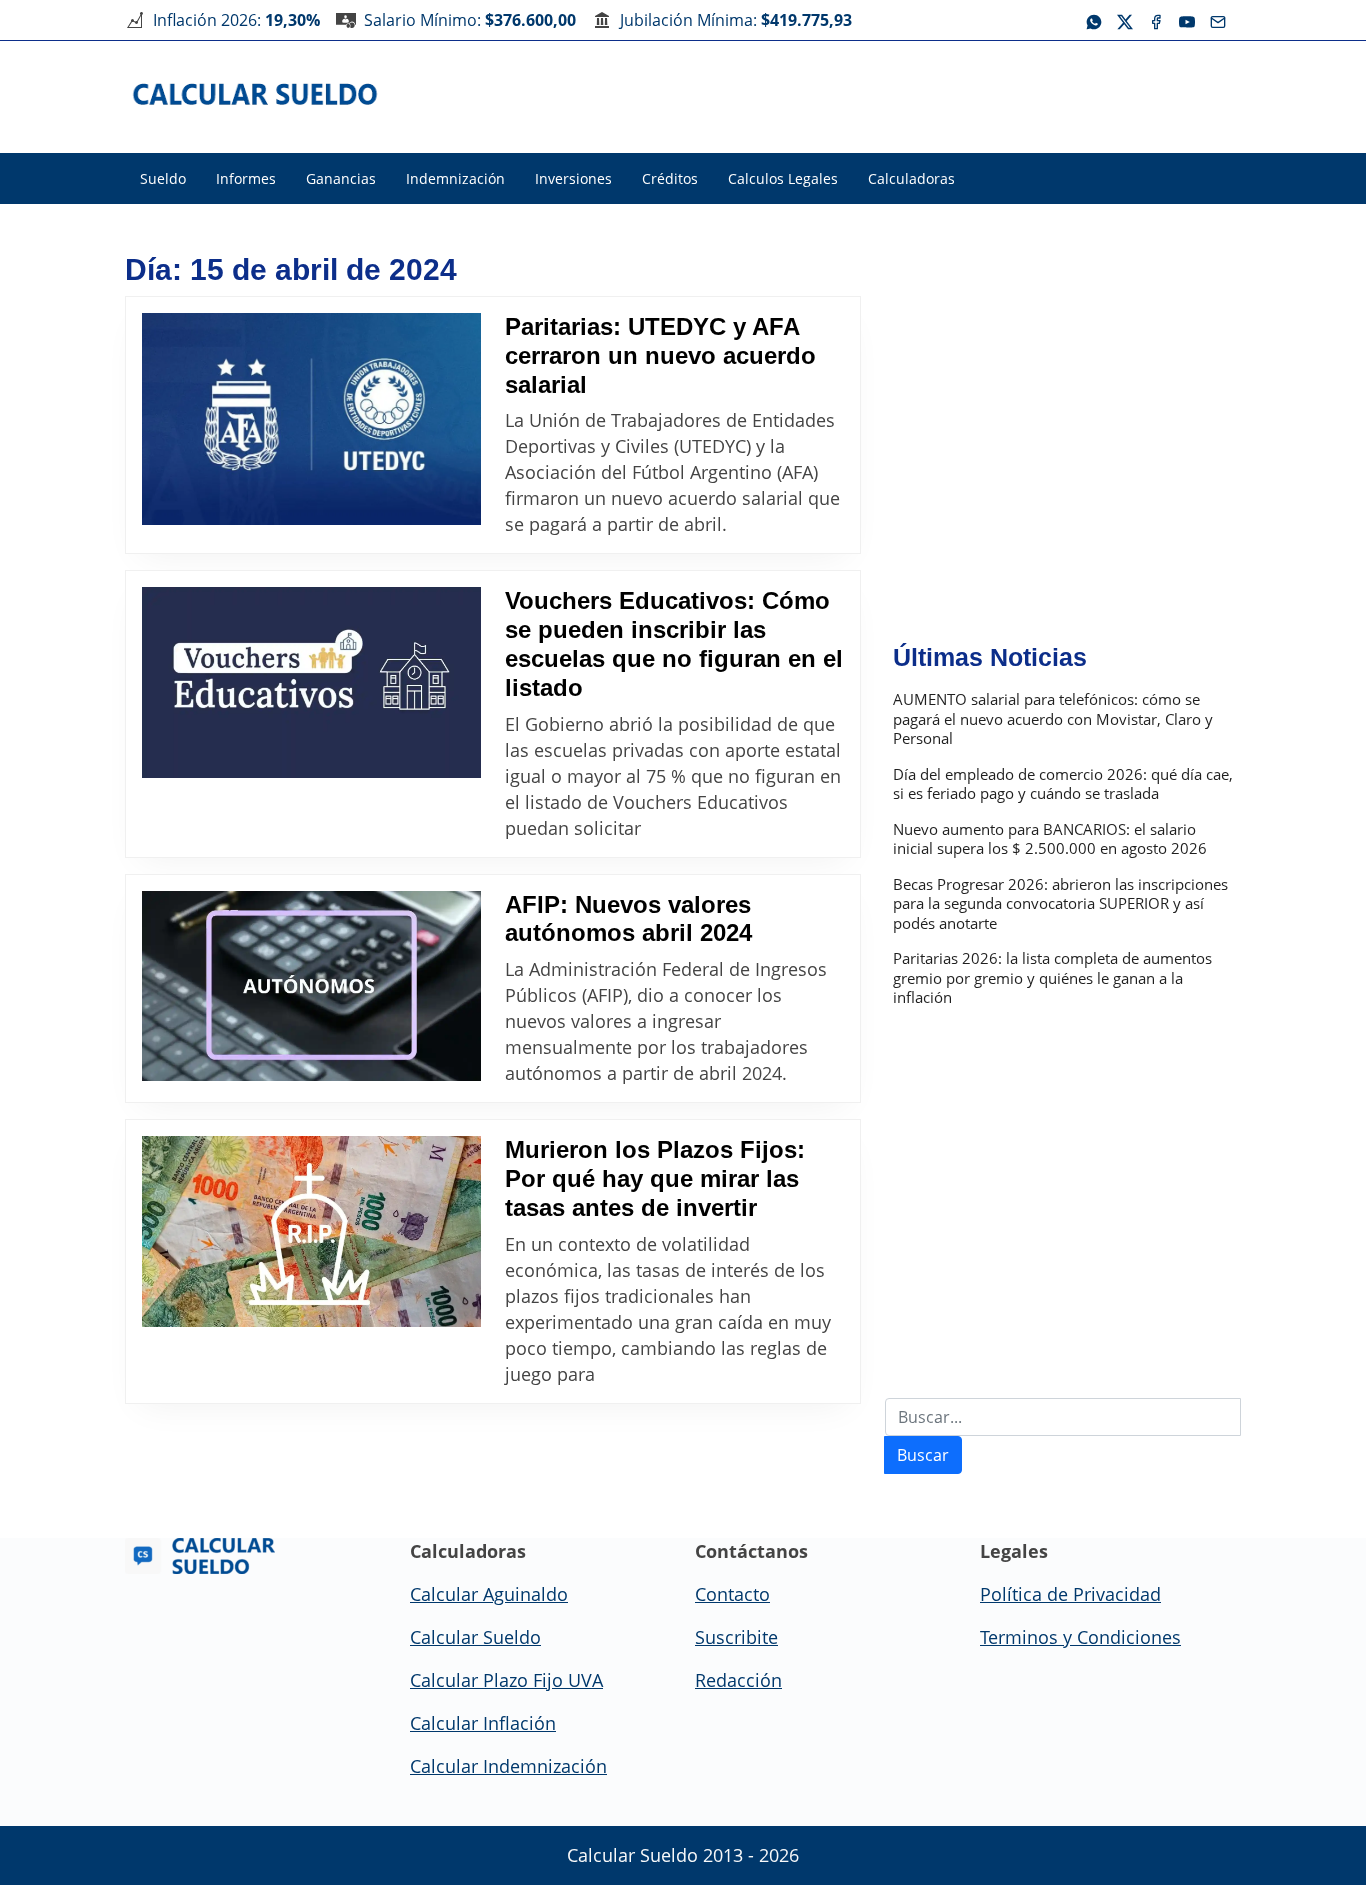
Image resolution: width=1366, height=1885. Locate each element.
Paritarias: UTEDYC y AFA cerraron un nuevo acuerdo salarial (660, 355)
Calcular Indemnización (508, 1766)
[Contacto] (1218, 20)
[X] (1125, 20)
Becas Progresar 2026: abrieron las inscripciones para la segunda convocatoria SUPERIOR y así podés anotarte (1060, 904)
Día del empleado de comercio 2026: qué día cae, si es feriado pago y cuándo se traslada (1063, 784)
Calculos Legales (783, 178)
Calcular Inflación (483, 1723)
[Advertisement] (877, 94)
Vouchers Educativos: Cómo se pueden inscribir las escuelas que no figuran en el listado (674, 643)
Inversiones (573, 178)
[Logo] (255, 93)
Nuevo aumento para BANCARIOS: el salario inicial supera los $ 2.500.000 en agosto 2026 (1050, 839)
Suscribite (736, 1637)
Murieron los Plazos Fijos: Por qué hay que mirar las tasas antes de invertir (655, 1178)
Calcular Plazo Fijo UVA (506, 1680)
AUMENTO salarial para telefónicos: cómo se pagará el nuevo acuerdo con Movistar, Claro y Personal (1053, 719)
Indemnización (455, 178)
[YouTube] (1187, 20)
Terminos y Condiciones (1080, 1637)
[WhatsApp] (1094, 20)
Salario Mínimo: (470, 20)
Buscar (923, 1455)
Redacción (738, 1680)
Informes (246, 178)
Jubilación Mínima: (736, 20)
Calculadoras (911, 178)
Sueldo (163, 178)
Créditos (670, 178)
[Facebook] (1156, 20)
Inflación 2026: (236, 20)
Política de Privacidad (1070, 1594)
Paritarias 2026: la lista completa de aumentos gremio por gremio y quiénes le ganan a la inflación (1052, 978)
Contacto (732, 1594)
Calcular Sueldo (475, 1637)
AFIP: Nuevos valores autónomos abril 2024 (628, 919)
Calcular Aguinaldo (489, 1594)
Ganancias (341, 178)
